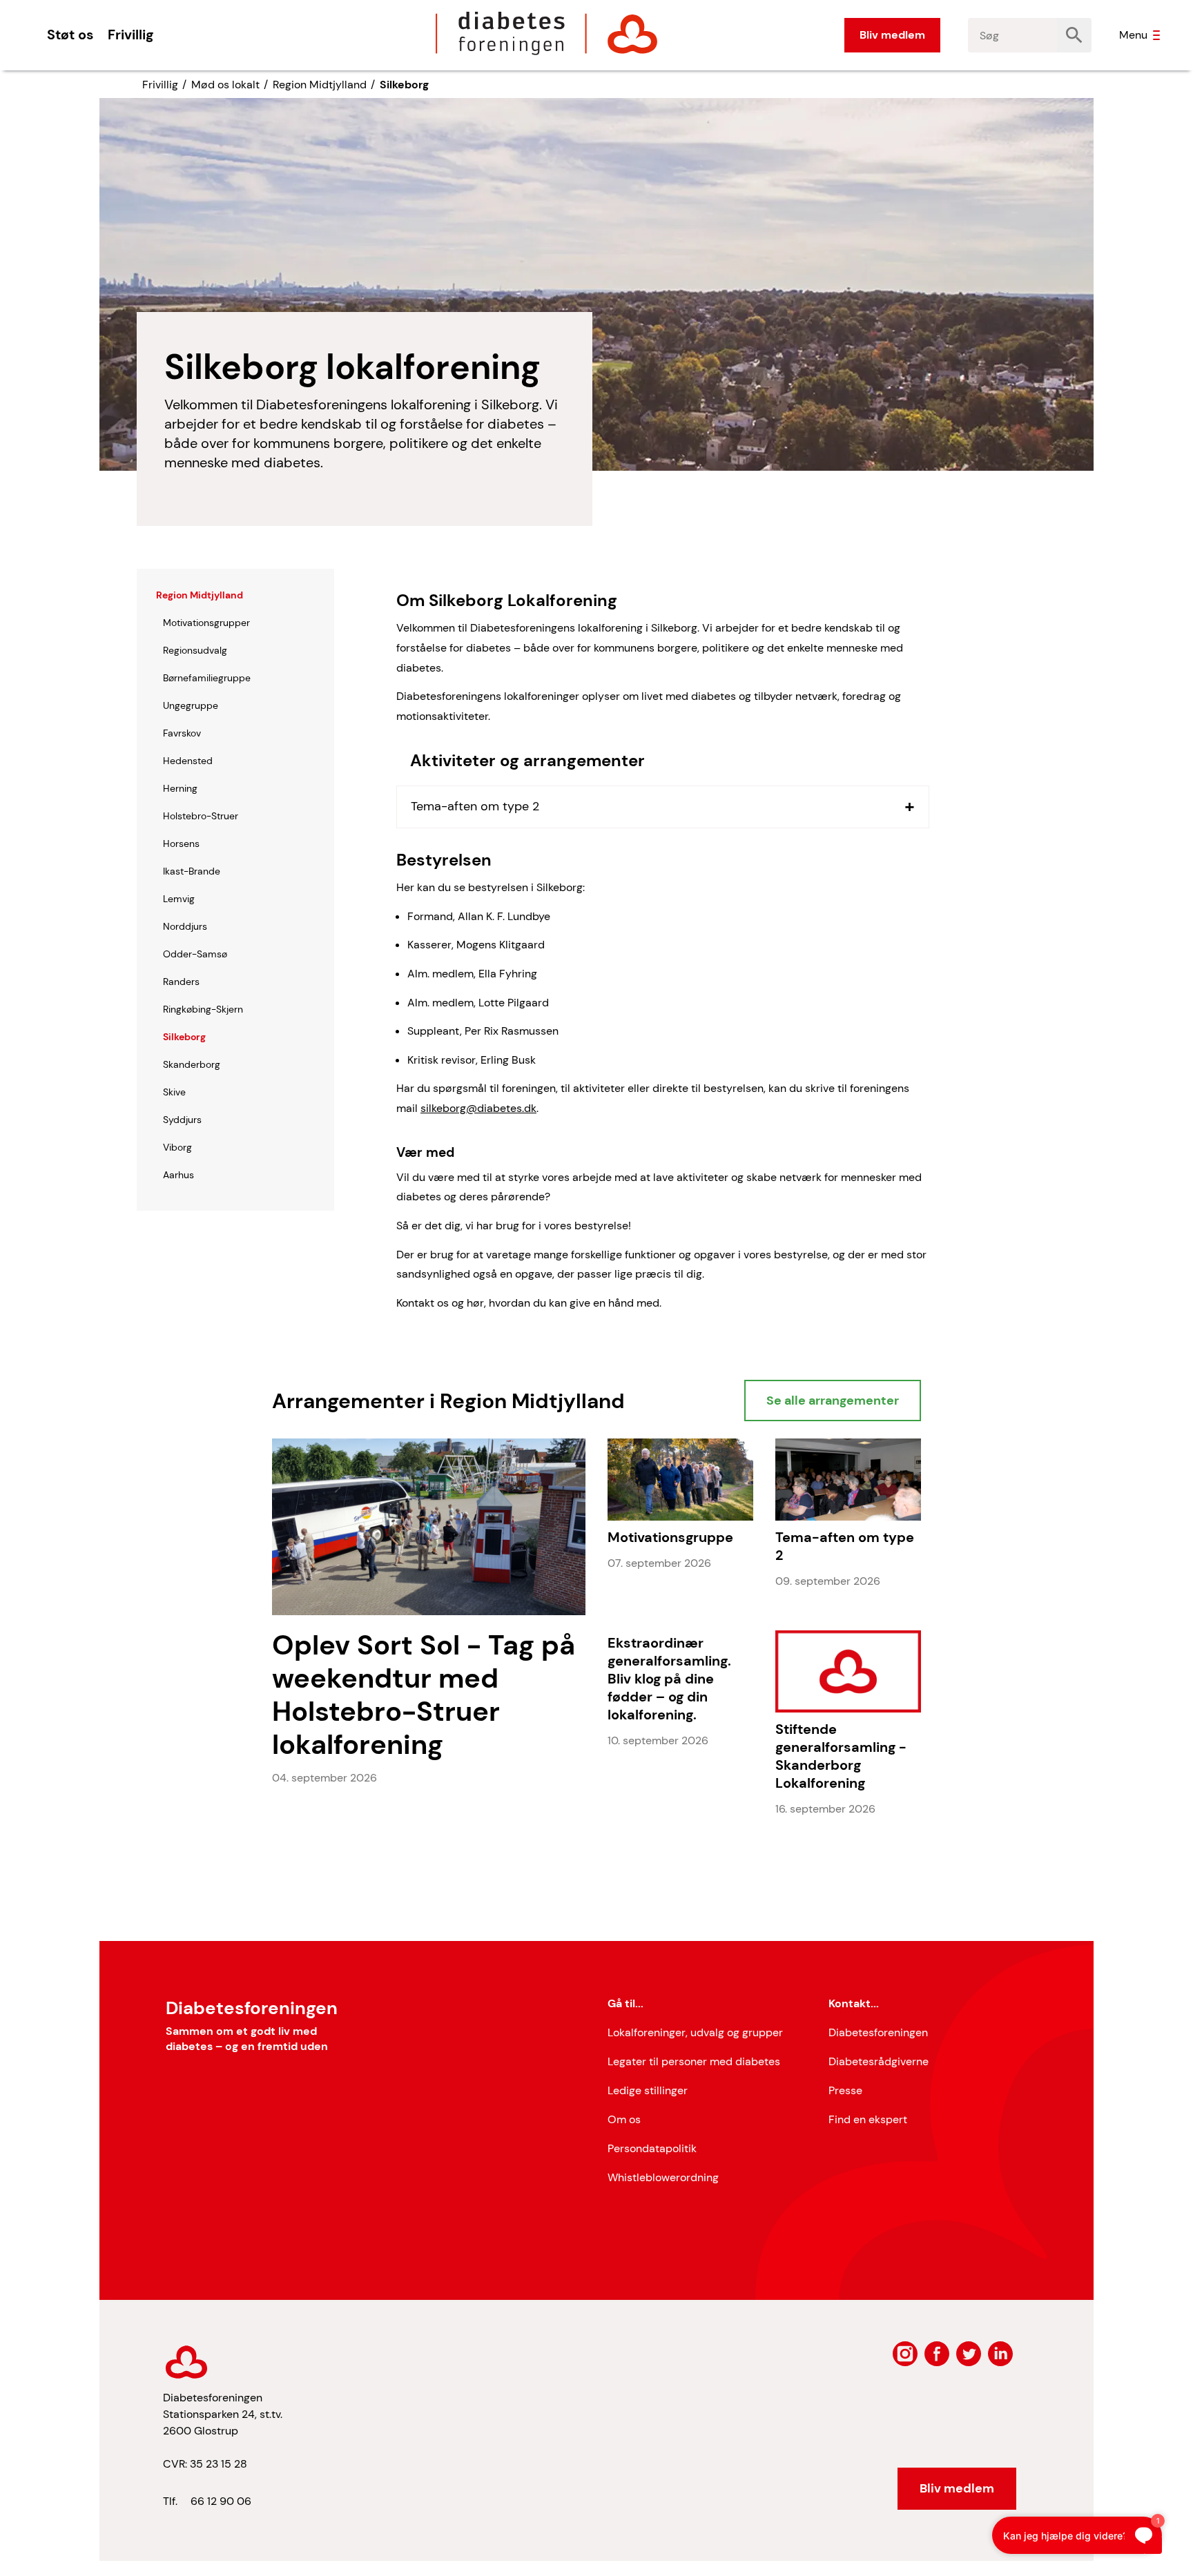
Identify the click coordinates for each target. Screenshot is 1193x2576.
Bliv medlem (892, 35)
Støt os (70, 35)
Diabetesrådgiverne (879, 2061)
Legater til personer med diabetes (694, 2061)
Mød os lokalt (225, 85)
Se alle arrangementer (833, 1401)
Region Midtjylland (320, 85)
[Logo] (547, 33)
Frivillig (130, 35)
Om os (624, 2119)
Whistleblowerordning (663, 2177)
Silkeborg (404, 85)
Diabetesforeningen (878, 2032)
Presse (845, 2090)
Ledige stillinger (648, 2090)
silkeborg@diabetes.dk (478, 1108)
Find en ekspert (868, 2119)
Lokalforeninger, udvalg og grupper (695, 2032)
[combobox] (1013, 35)
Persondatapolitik (652, 2148)
